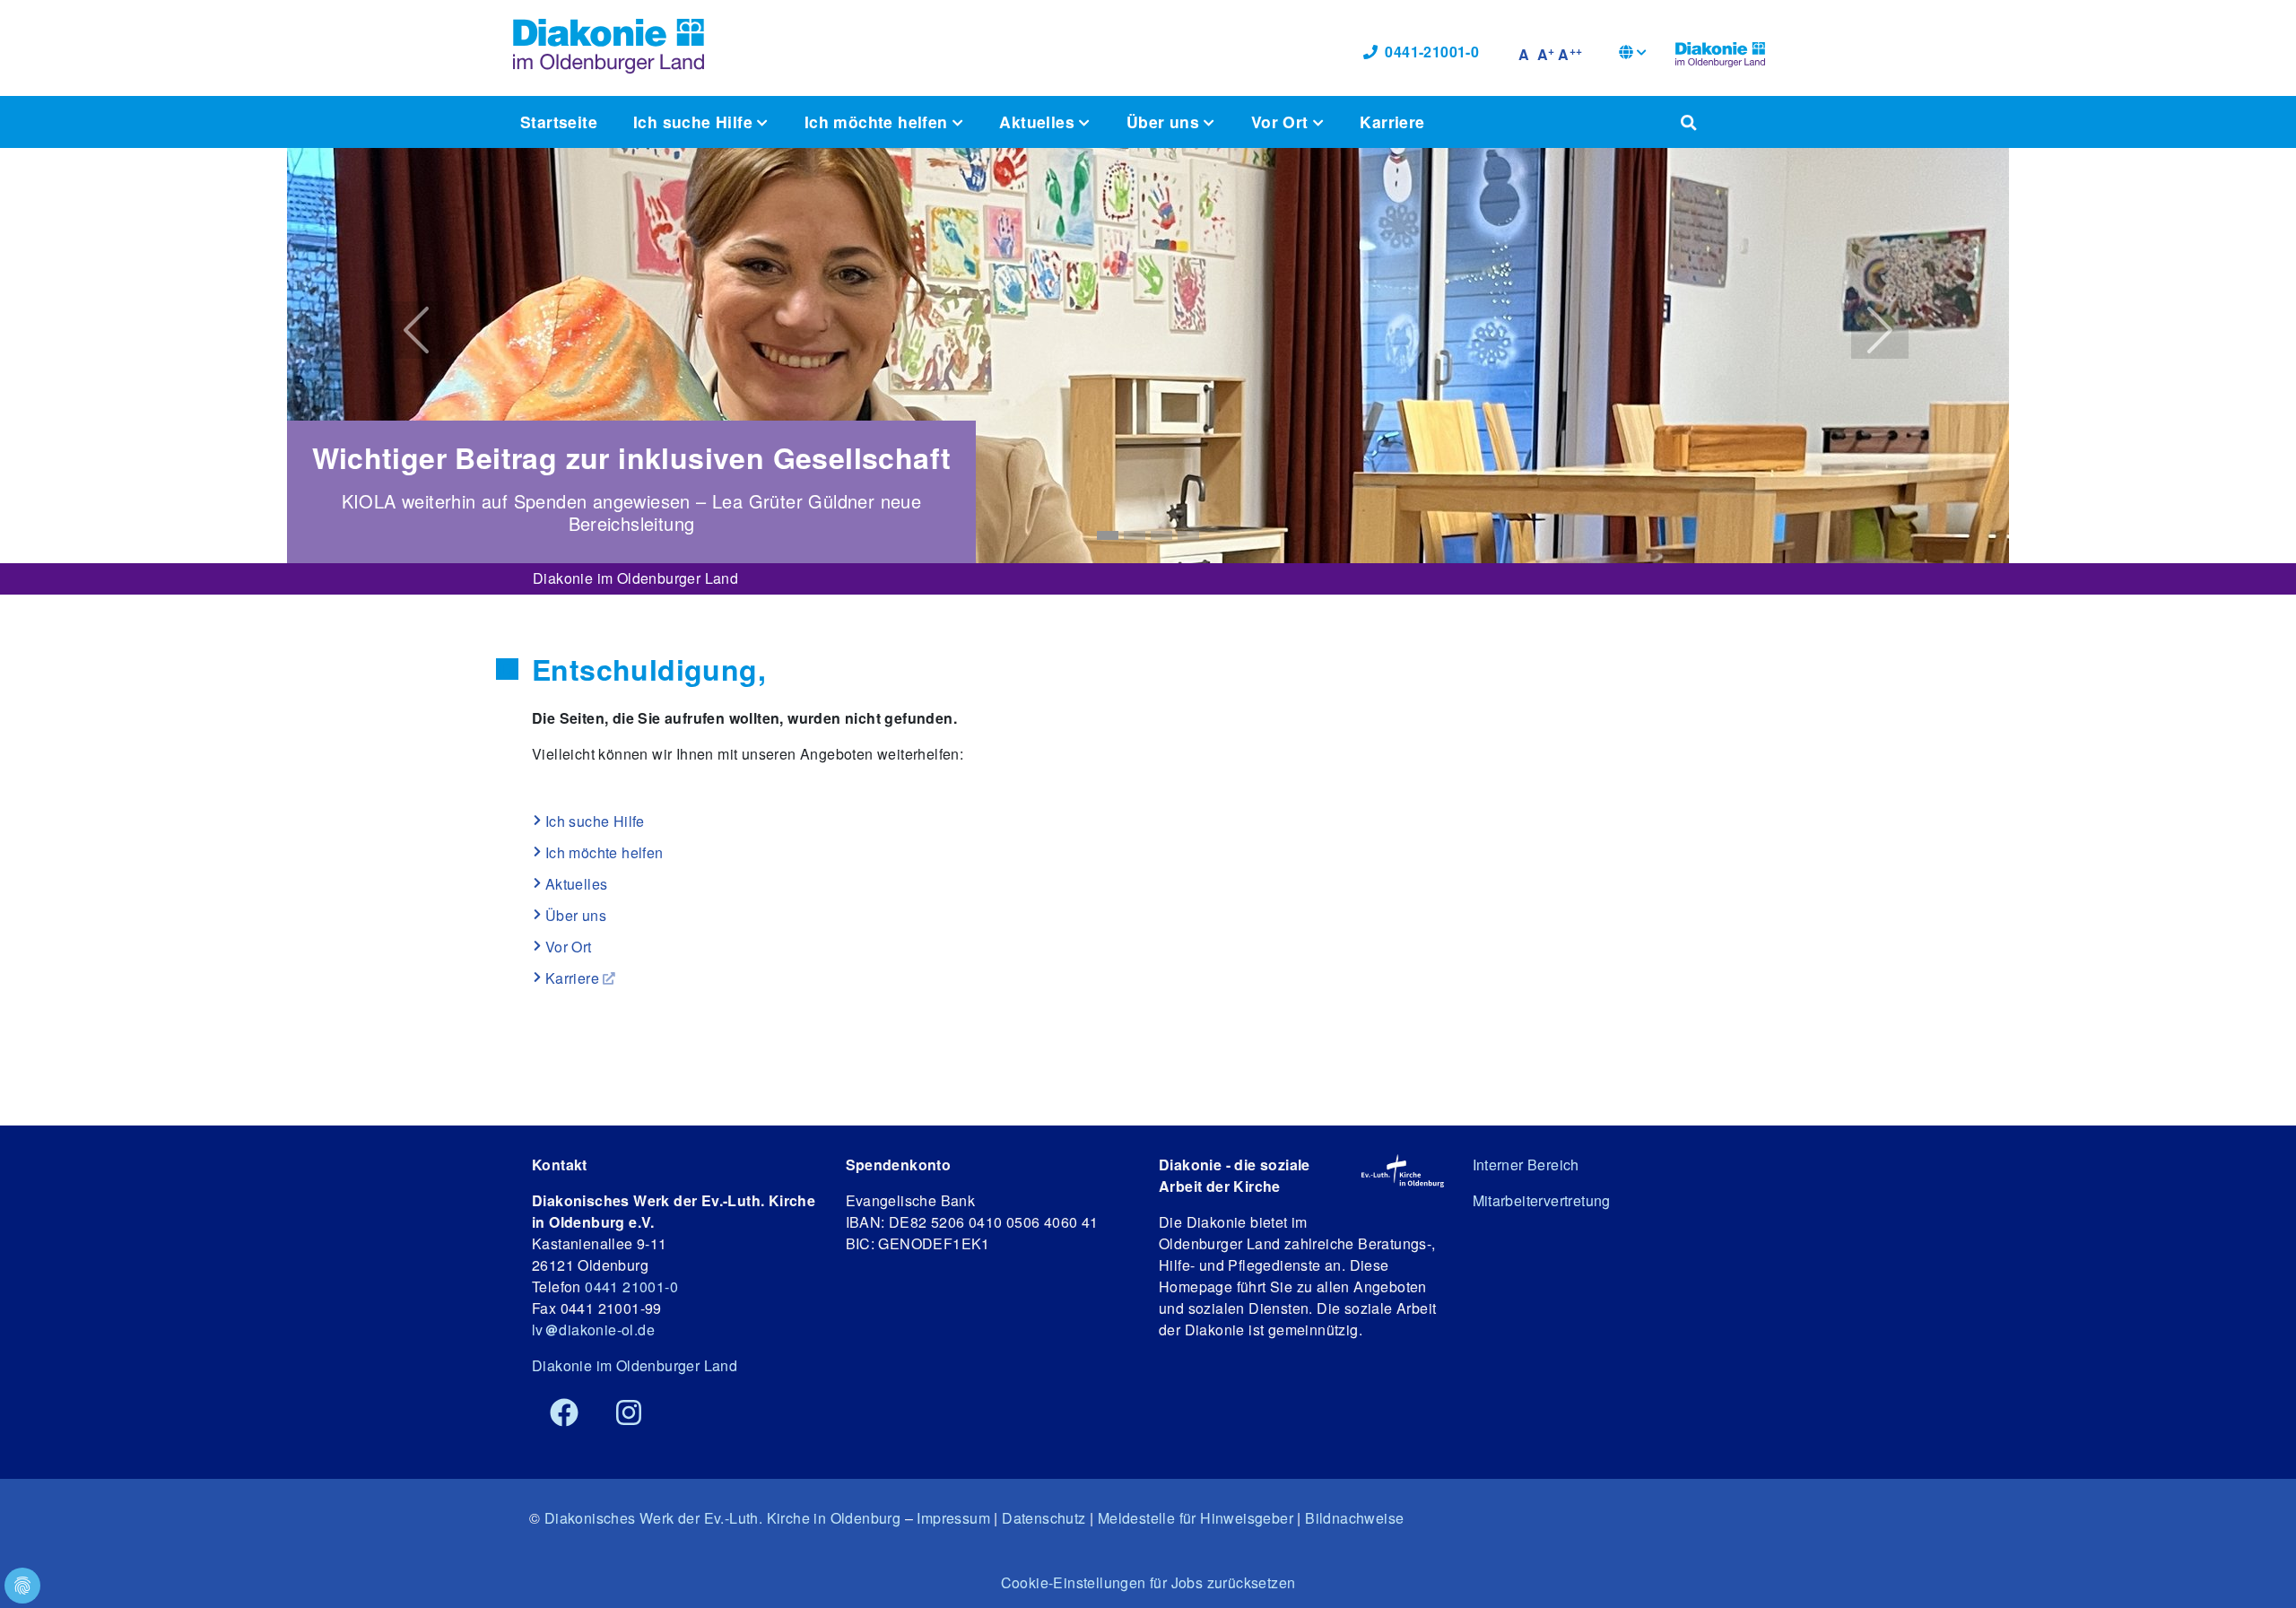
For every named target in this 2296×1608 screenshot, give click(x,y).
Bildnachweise (1354, 1518)
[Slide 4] (1188, 535)
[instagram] (629, 1413)
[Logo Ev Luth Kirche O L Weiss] (1402, 1171)
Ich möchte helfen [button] (878, 122)
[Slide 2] (1135, 535)
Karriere (1392, 122)
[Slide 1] (1108, 535)
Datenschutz (1044, 1518)
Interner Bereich (1526, 1165)
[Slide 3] (1161, 535)
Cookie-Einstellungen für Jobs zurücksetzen (1148, 1582)
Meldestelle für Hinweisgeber (1196, 1518)
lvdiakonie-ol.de (593, 1330)
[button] (1633, 54)
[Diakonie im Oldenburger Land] (1720, 52)
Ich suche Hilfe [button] (695, 122)
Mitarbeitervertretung (1542, 1200)
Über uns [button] (1165, 122)
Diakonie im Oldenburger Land (635, 578)
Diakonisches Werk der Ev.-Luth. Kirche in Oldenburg (722, 1518)
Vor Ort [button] (1282, 122)
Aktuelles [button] (1039, 122)
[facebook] (564, 1413)
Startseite (559, 122)
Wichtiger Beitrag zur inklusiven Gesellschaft (632, 457)
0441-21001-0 (1432, 52)
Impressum (953, 1518)
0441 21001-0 (631, 1286)
